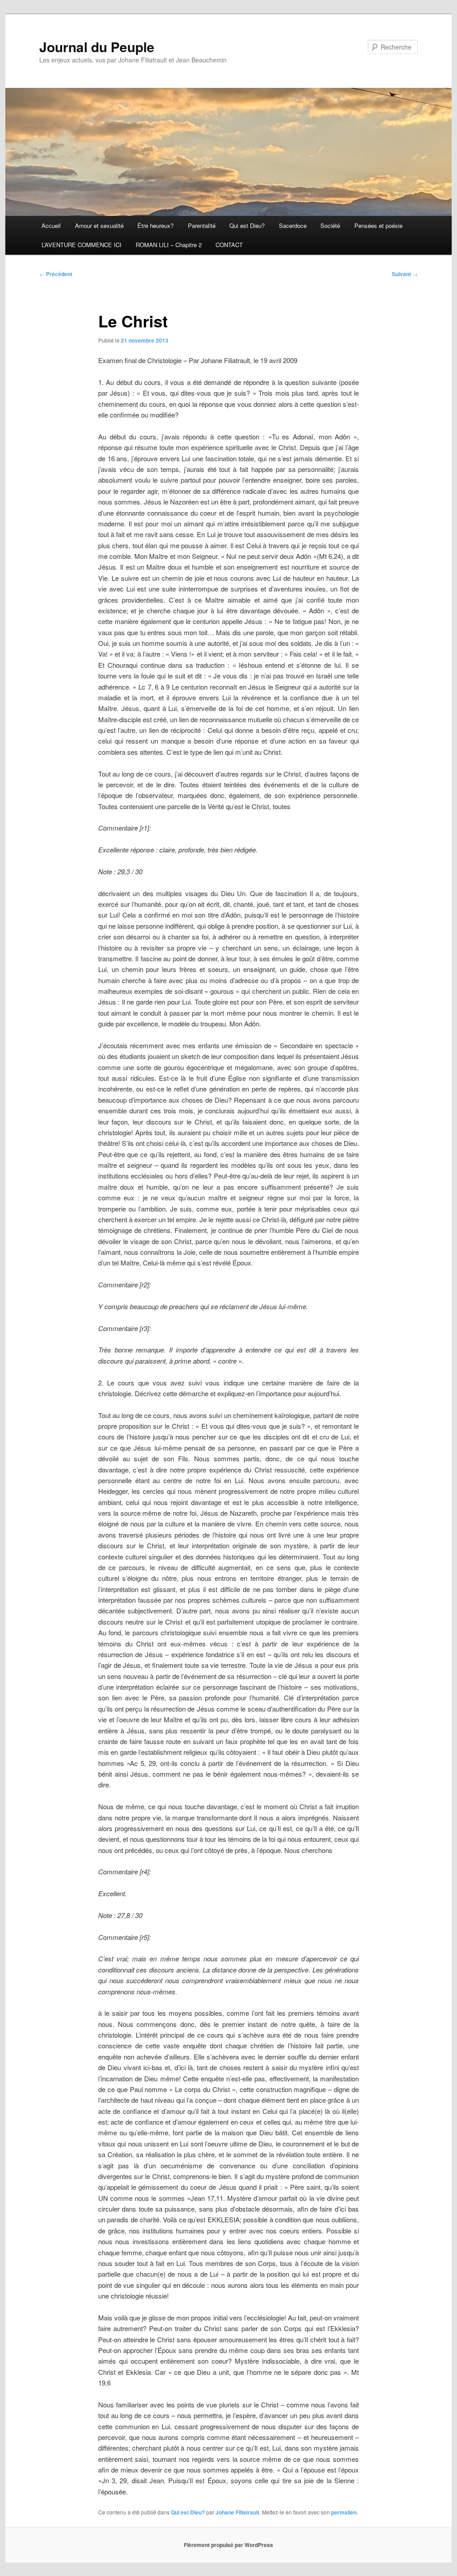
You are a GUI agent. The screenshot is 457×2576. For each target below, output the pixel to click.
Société (330, 225)
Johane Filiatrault (237, 2512)
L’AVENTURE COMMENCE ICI (81, 245)
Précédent (56, 274)
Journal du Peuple (97, 47)
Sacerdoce (293, 225)
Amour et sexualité (99, 225)
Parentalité (202, 225)
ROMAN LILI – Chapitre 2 (169, 245)
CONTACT (229, 245)
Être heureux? (156, 225)
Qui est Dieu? (247, 225)
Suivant (405, 274)
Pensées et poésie (378, 225)
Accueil (51, 225)
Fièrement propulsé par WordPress (228, 2545)
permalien (344, 2512)
